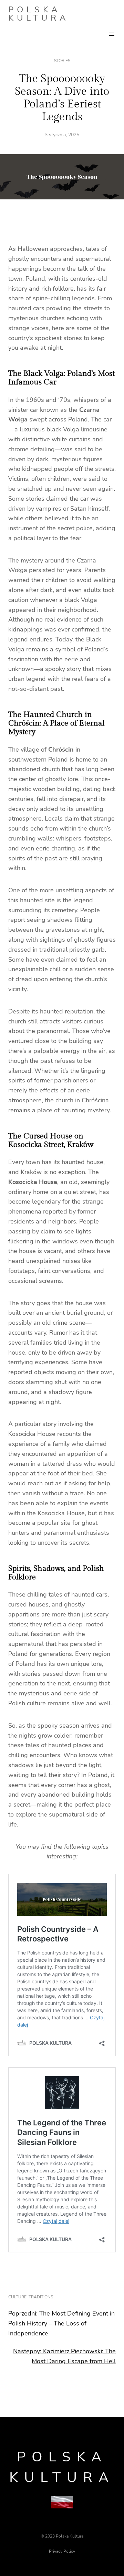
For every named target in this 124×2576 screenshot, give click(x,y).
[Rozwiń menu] (112, 34)
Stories (62, 61)
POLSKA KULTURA (39, 14)
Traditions (41, 2297)
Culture (17, 2297)
